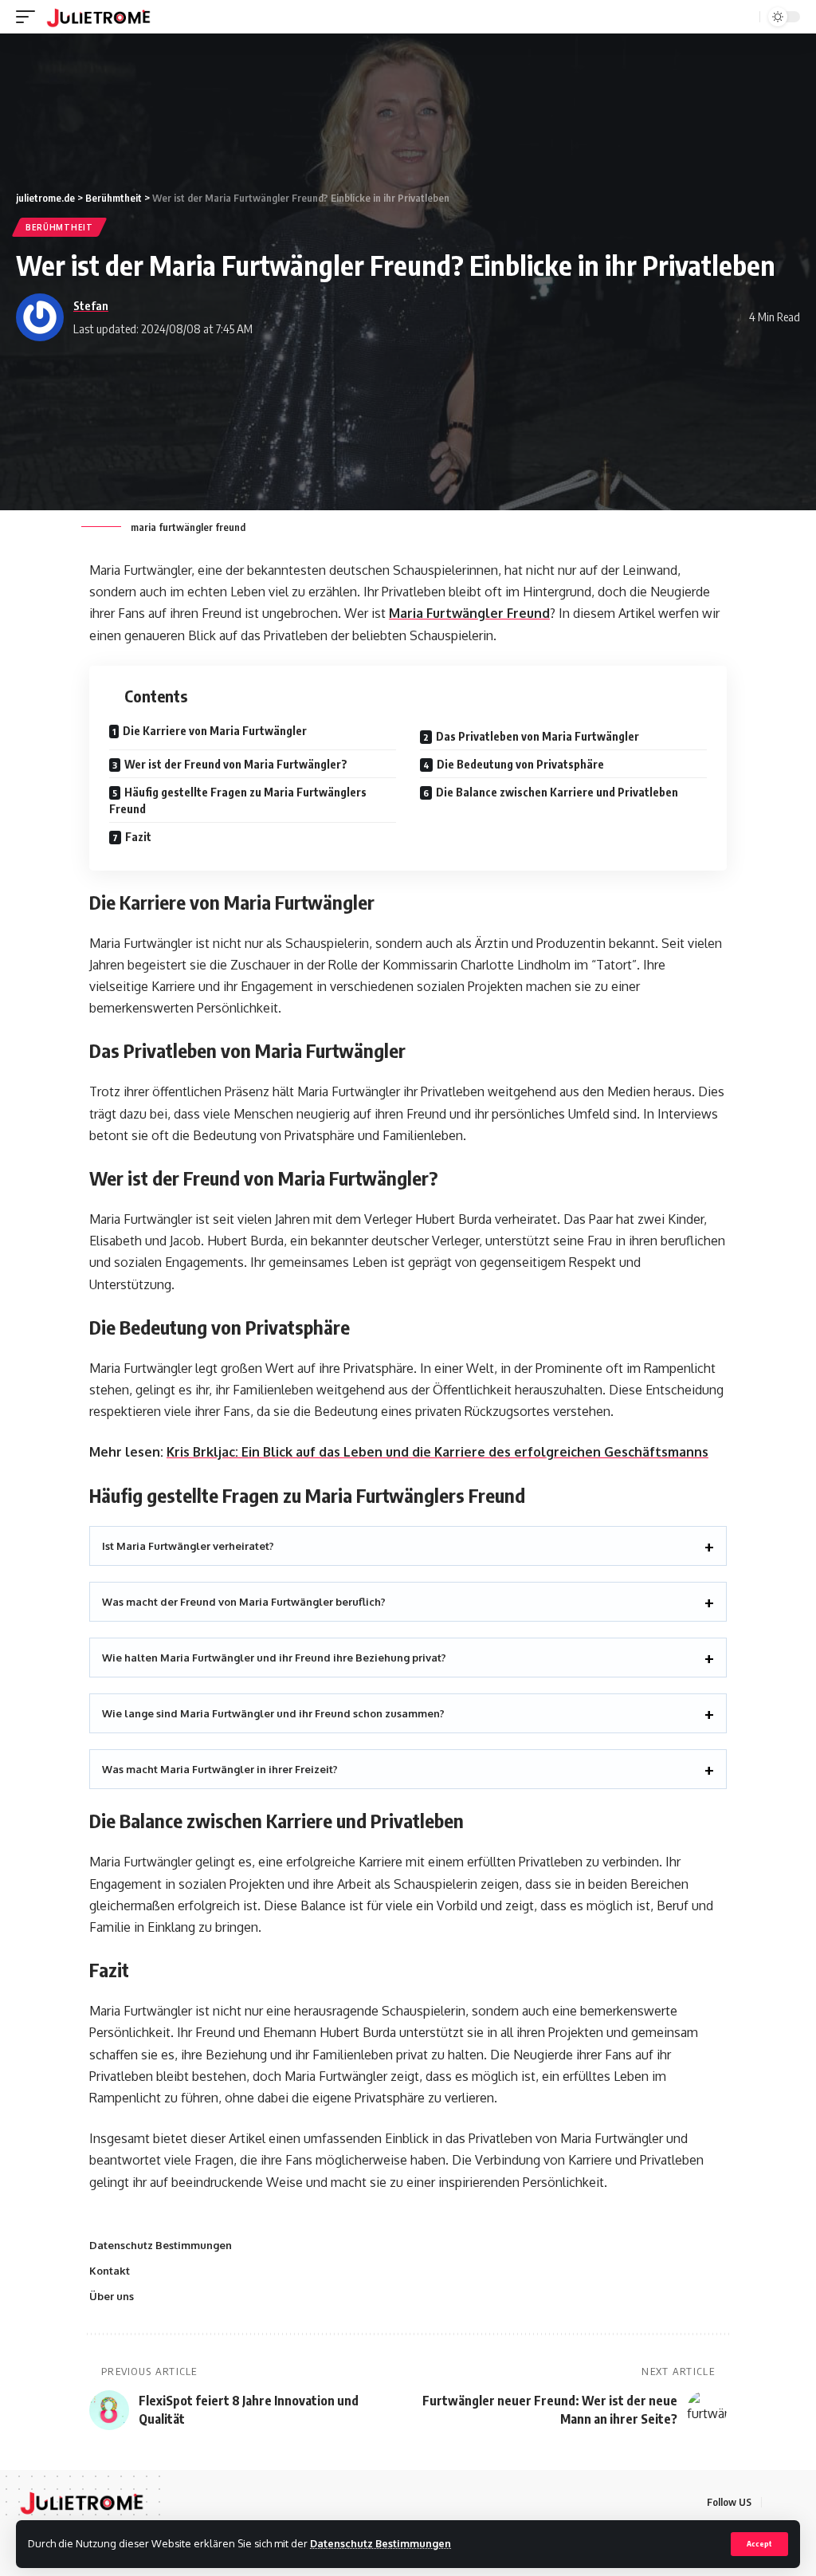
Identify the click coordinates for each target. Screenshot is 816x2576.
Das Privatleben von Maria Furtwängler (537, 736)
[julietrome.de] (98, 17)
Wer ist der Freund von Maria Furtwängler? (236, 764)
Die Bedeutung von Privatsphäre (520, 764)
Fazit (138, 837)
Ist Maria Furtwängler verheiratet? (188, 1546)
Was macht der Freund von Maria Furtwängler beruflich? (244, 1602)
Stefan (91, 305)
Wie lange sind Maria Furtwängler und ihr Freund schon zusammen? (273, 1713)
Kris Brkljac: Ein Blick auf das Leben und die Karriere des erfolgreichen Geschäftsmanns (437, 1452)
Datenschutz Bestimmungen (381, 2543)
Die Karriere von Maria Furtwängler (215, 731)
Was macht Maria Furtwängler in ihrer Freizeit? (220, 1769)
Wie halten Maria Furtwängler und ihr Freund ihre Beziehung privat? (274, 1658)
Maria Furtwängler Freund (469, 613)
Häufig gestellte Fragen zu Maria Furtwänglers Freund (238, 800)
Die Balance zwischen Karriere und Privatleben (557, 792)
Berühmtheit (59, 227)
